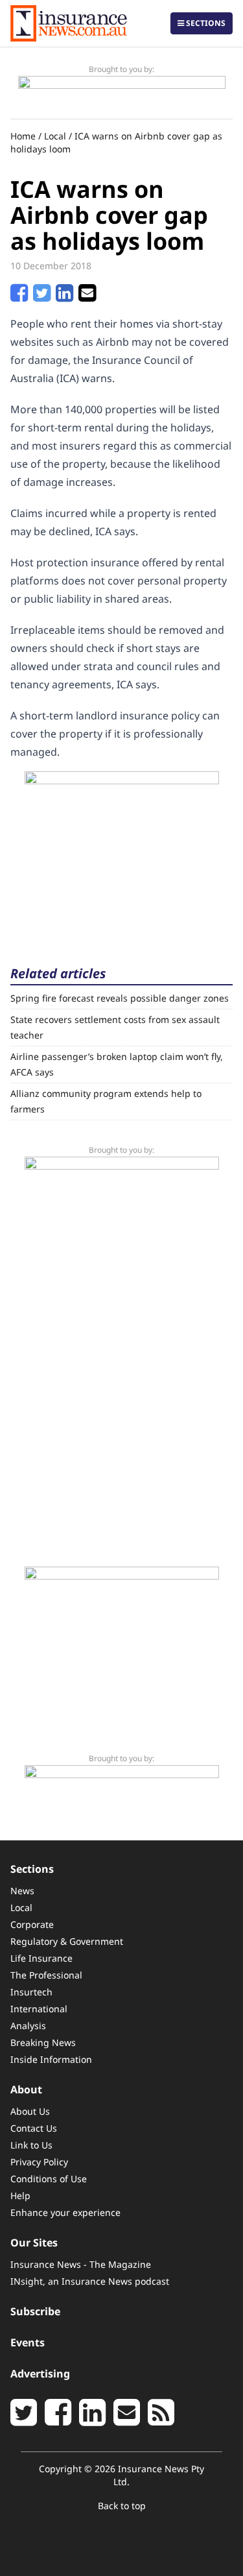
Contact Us (34, 2128)
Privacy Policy (39, 2162)
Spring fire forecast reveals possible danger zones (120, 998)
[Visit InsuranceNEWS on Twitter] (24, 2420)
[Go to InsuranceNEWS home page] (69, 23)
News (22, 1891)
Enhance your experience (65, 2212)
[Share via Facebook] (19, 296)
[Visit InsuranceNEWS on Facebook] (58, 2420)
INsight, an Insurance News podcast (90, 2281)
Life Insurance (41, 1958)
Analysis (28, 2026)
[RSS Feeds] (161, 2420)
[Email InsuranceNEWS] (127, 2420)
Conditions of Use (49, 2179)
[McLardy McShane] (122, 92)
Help (20, 2196)
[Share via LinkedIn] (64, 296)
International (39, 2009)
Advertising (40, 2374)
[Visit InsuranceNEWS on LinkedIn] (92, 2420)
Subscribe (35, 2311)
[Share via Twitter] (42, 296)
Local (55, 136)
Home (23, 136)
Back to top (122, 2506)
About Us (30, 2111)
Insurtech (31, 1992)
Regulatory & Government (67, 1941)
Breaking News (43, 2042)
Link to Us (31, 2145)
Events (28, 2342)
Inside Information (51, 2059)
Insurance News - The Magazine (81, 2264)
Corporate (32, 1924)
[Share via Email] (87, 296)
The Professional (46, 1975)
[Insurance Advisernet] (122, 852)
